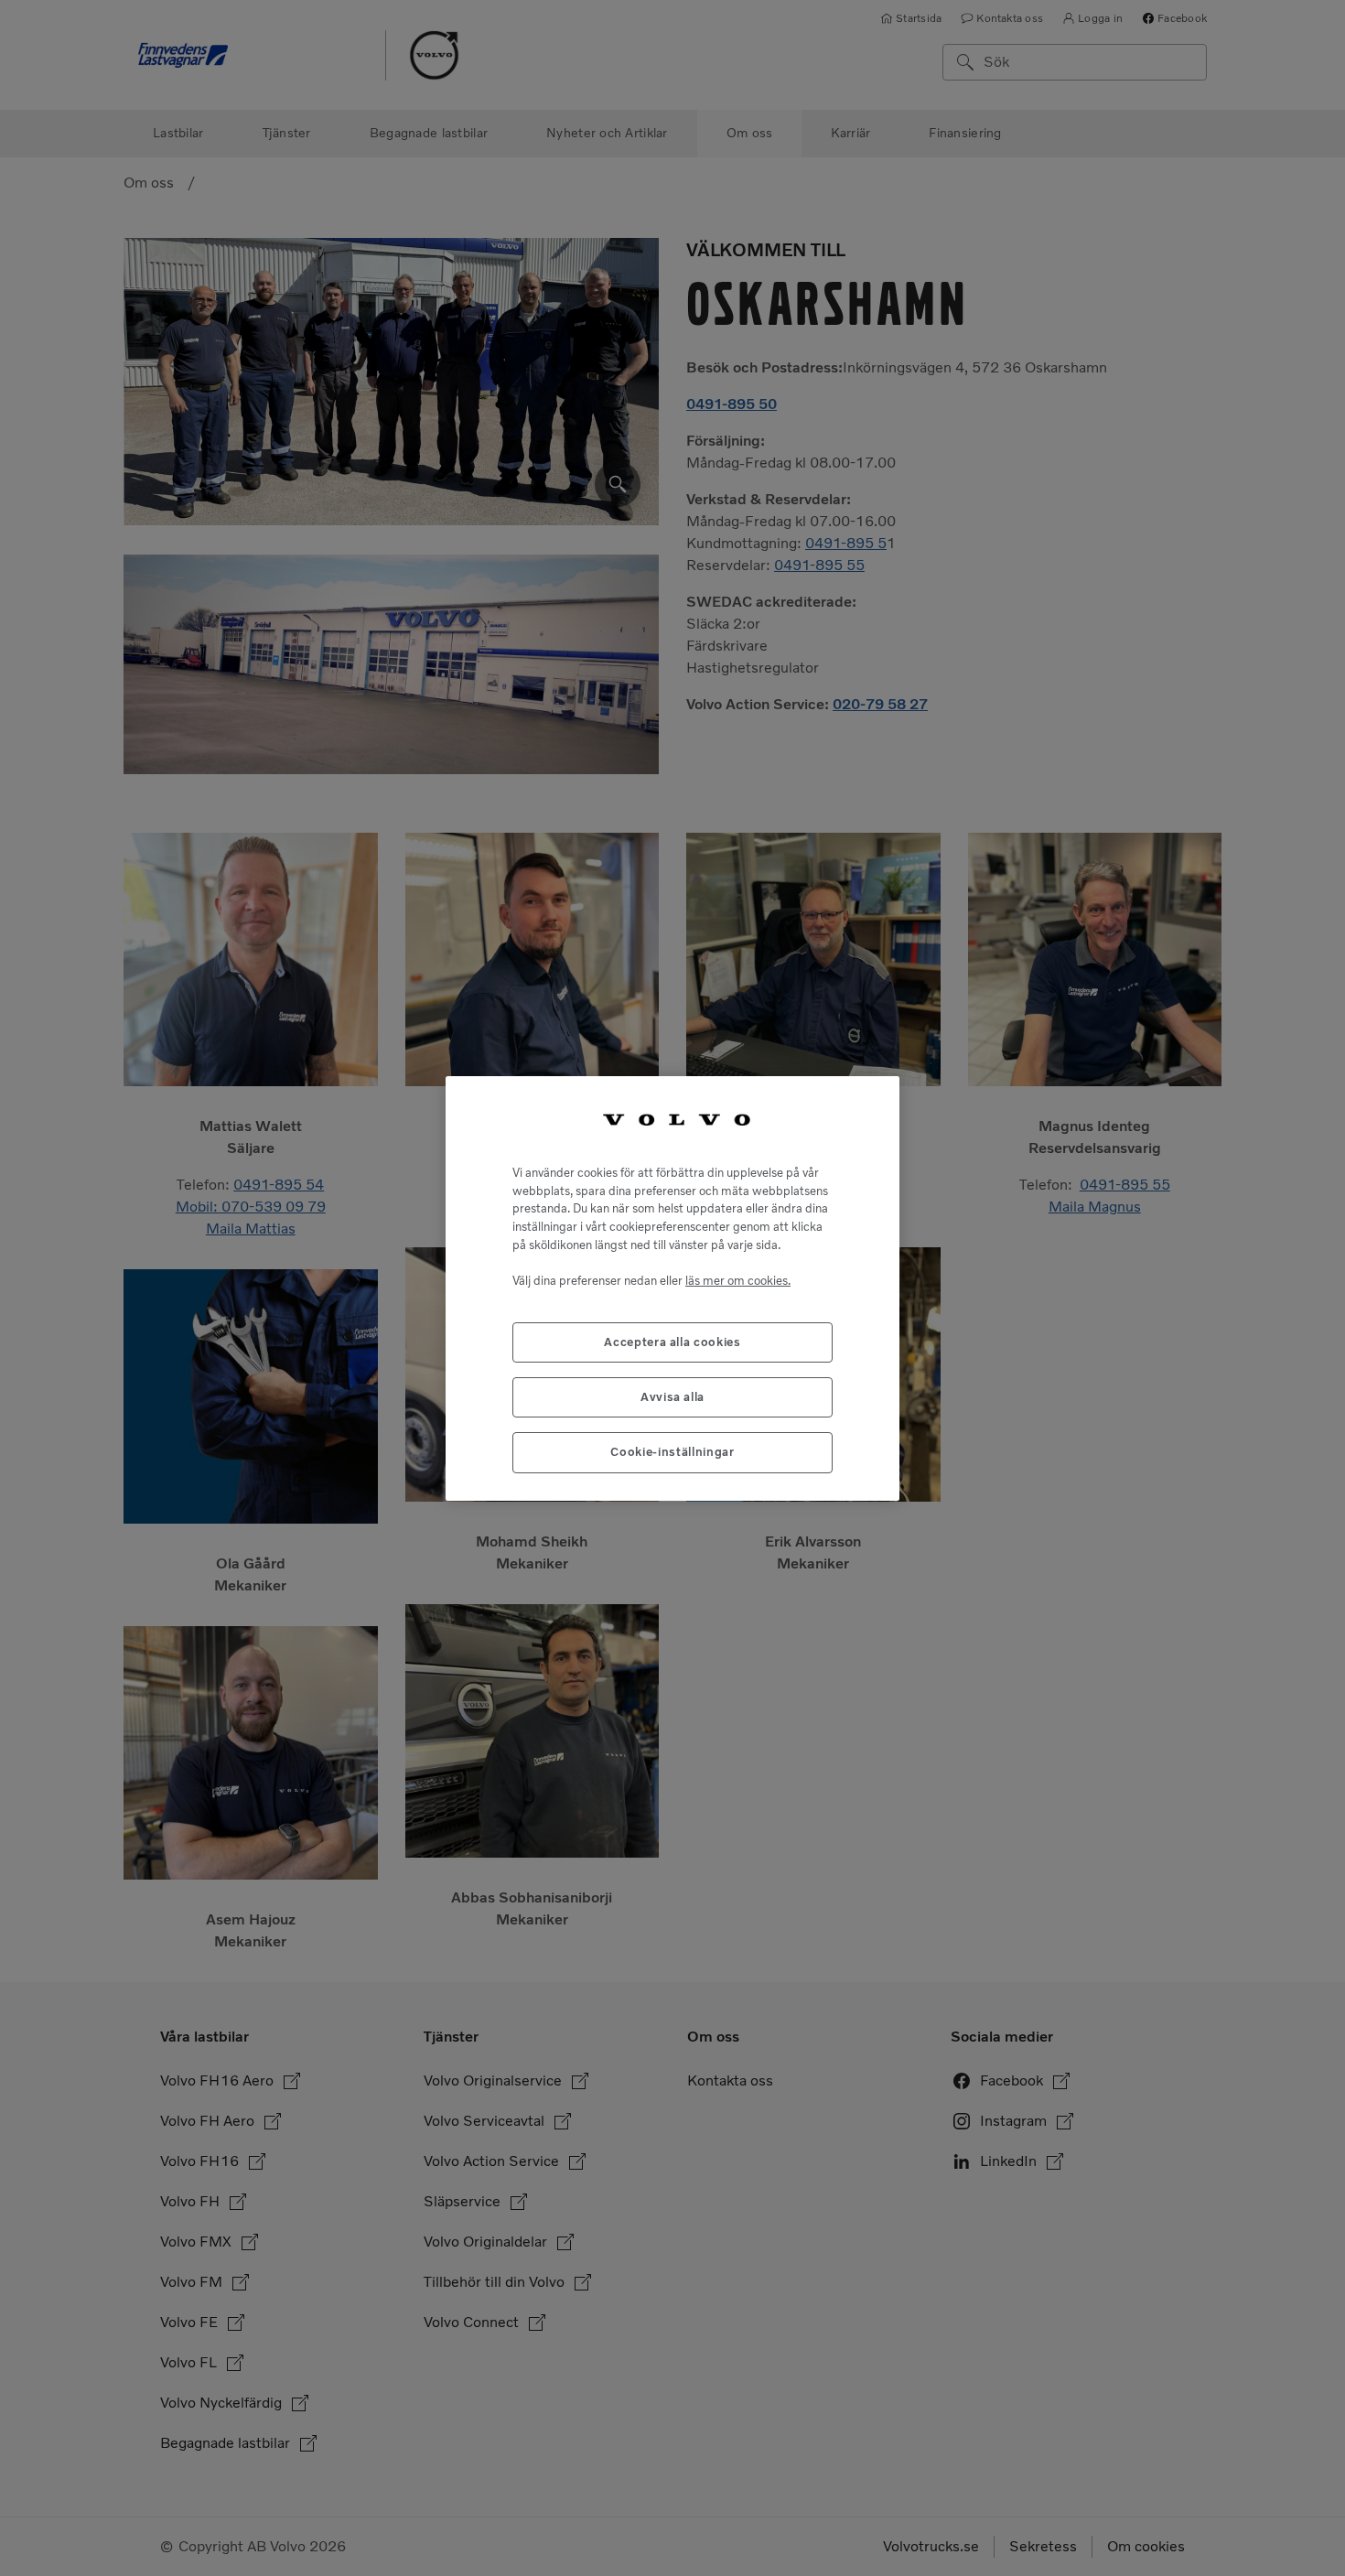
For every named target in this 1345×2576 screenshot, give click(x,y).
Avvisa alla (672, 1397)
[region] (672, 1288)
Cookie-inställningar (672, 1452)
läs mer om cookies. (738, 1280)
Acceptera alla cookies (672, 1341)
